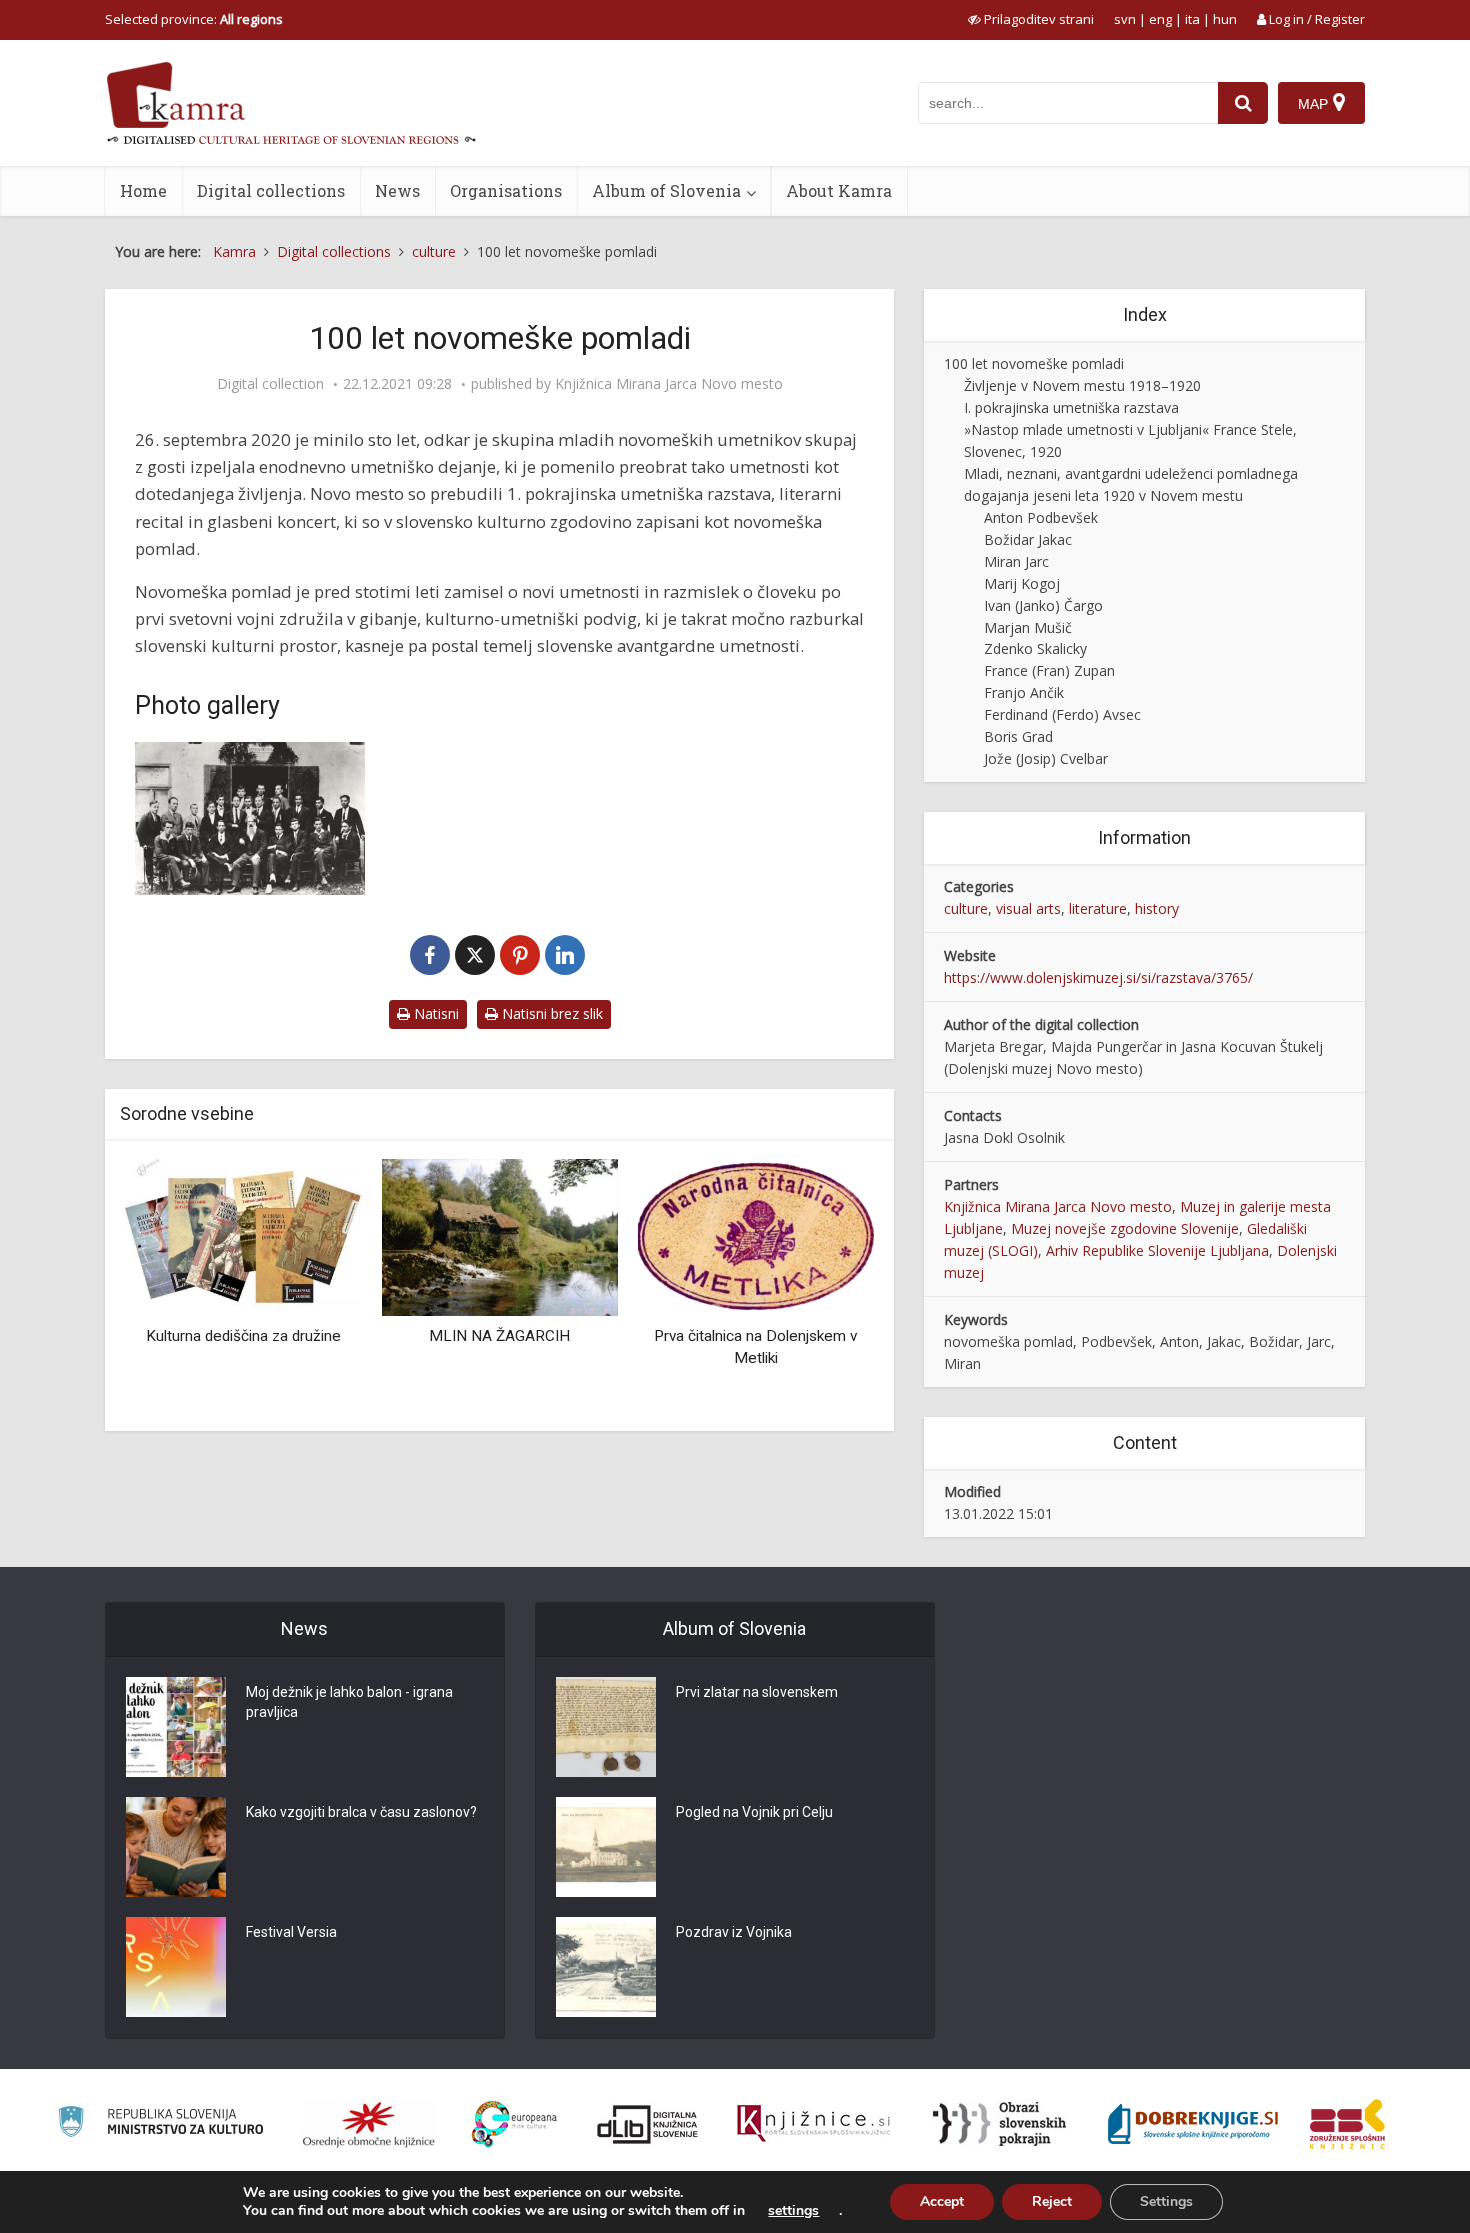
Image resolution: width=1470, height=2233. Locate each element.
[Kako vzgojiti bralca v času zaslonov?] (176, 1847)
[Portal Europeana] (514, 2124)
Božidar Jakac (1028, 539)
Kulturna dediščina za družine (167, 1336)
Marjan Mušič (1028, 627)
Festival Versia (291, 1932)
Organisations (506, 190)
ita (1192, 19)
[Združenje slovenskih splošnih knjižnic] (813, 2124)
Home (143, 190)
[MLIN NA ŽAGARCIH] (424, 1235)
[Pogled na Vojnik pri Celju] (606, 1847)
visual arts (1028, 908)
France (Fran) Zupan (1049, 670)
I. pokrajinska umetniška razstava (1071, 407)
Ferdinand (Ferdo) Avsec (1062, 714)
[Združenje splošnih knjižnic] (1347, 2124)
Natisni (434, 1013)
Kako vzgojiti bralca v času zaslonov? (361, 1812)
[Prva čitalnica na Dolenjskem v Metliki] (680, 1235)
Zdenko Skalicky (1035, 648)
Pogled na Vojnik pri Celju (754, 1812)
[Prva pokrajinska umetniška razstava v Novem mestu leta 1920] (250, 818)
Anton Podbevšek (1041, 517)
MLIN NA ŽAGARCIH (423, 1336)
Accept (942, 2201)
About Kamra (839, 190)
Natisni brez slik (550, 1013)
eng (1160, 19)
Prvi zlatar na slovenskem (757, 1692)
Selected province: (194, 19)
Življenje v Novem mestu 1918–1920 (1082, 385)
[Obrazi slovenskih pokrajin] (999, 2124)
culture (966, 908)
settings (793, 2211)
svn (1125, 19)
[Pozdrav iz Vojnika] (606, 1967)
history (1157, 908)
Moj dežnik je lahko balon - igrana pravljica (349, 1702)
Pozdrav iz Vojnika (734, 1932)
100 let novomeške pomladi (1034, 363)
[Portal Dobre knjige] (1193, 2124)
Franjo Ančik (1024, 692)
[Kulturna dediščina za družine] (167, 1235)
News (397, 190)
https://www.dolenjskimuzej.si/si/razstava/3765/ (1098, 977)
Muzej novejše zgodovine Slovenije (1125, 1228)
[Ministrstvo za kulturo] (160, 2124)
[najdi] (1243, 103)
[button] (824, 1288)
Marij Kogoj (1022, 583)
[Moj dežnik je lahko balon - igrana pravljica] (176, 1727)
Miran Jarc (1016, 561)
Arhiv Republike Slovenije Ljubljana (1157, 1250)
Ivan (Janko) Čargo (1043, 605)
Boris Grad (1018, 736)
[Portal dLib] (648, 2124)
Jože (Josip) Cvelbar (1046, 758)
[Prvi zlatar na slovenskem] (606, 1727)
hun (1225, 19)
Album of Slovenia (666, 190)
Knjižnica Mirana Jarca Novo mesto (669, 384)
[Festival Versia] (176, 1967)
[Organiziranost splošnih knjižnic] (369, 2124)
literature (1098, 908)
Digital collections (271, 190)
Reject (1052, 2201)
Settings (1166, 2201)
